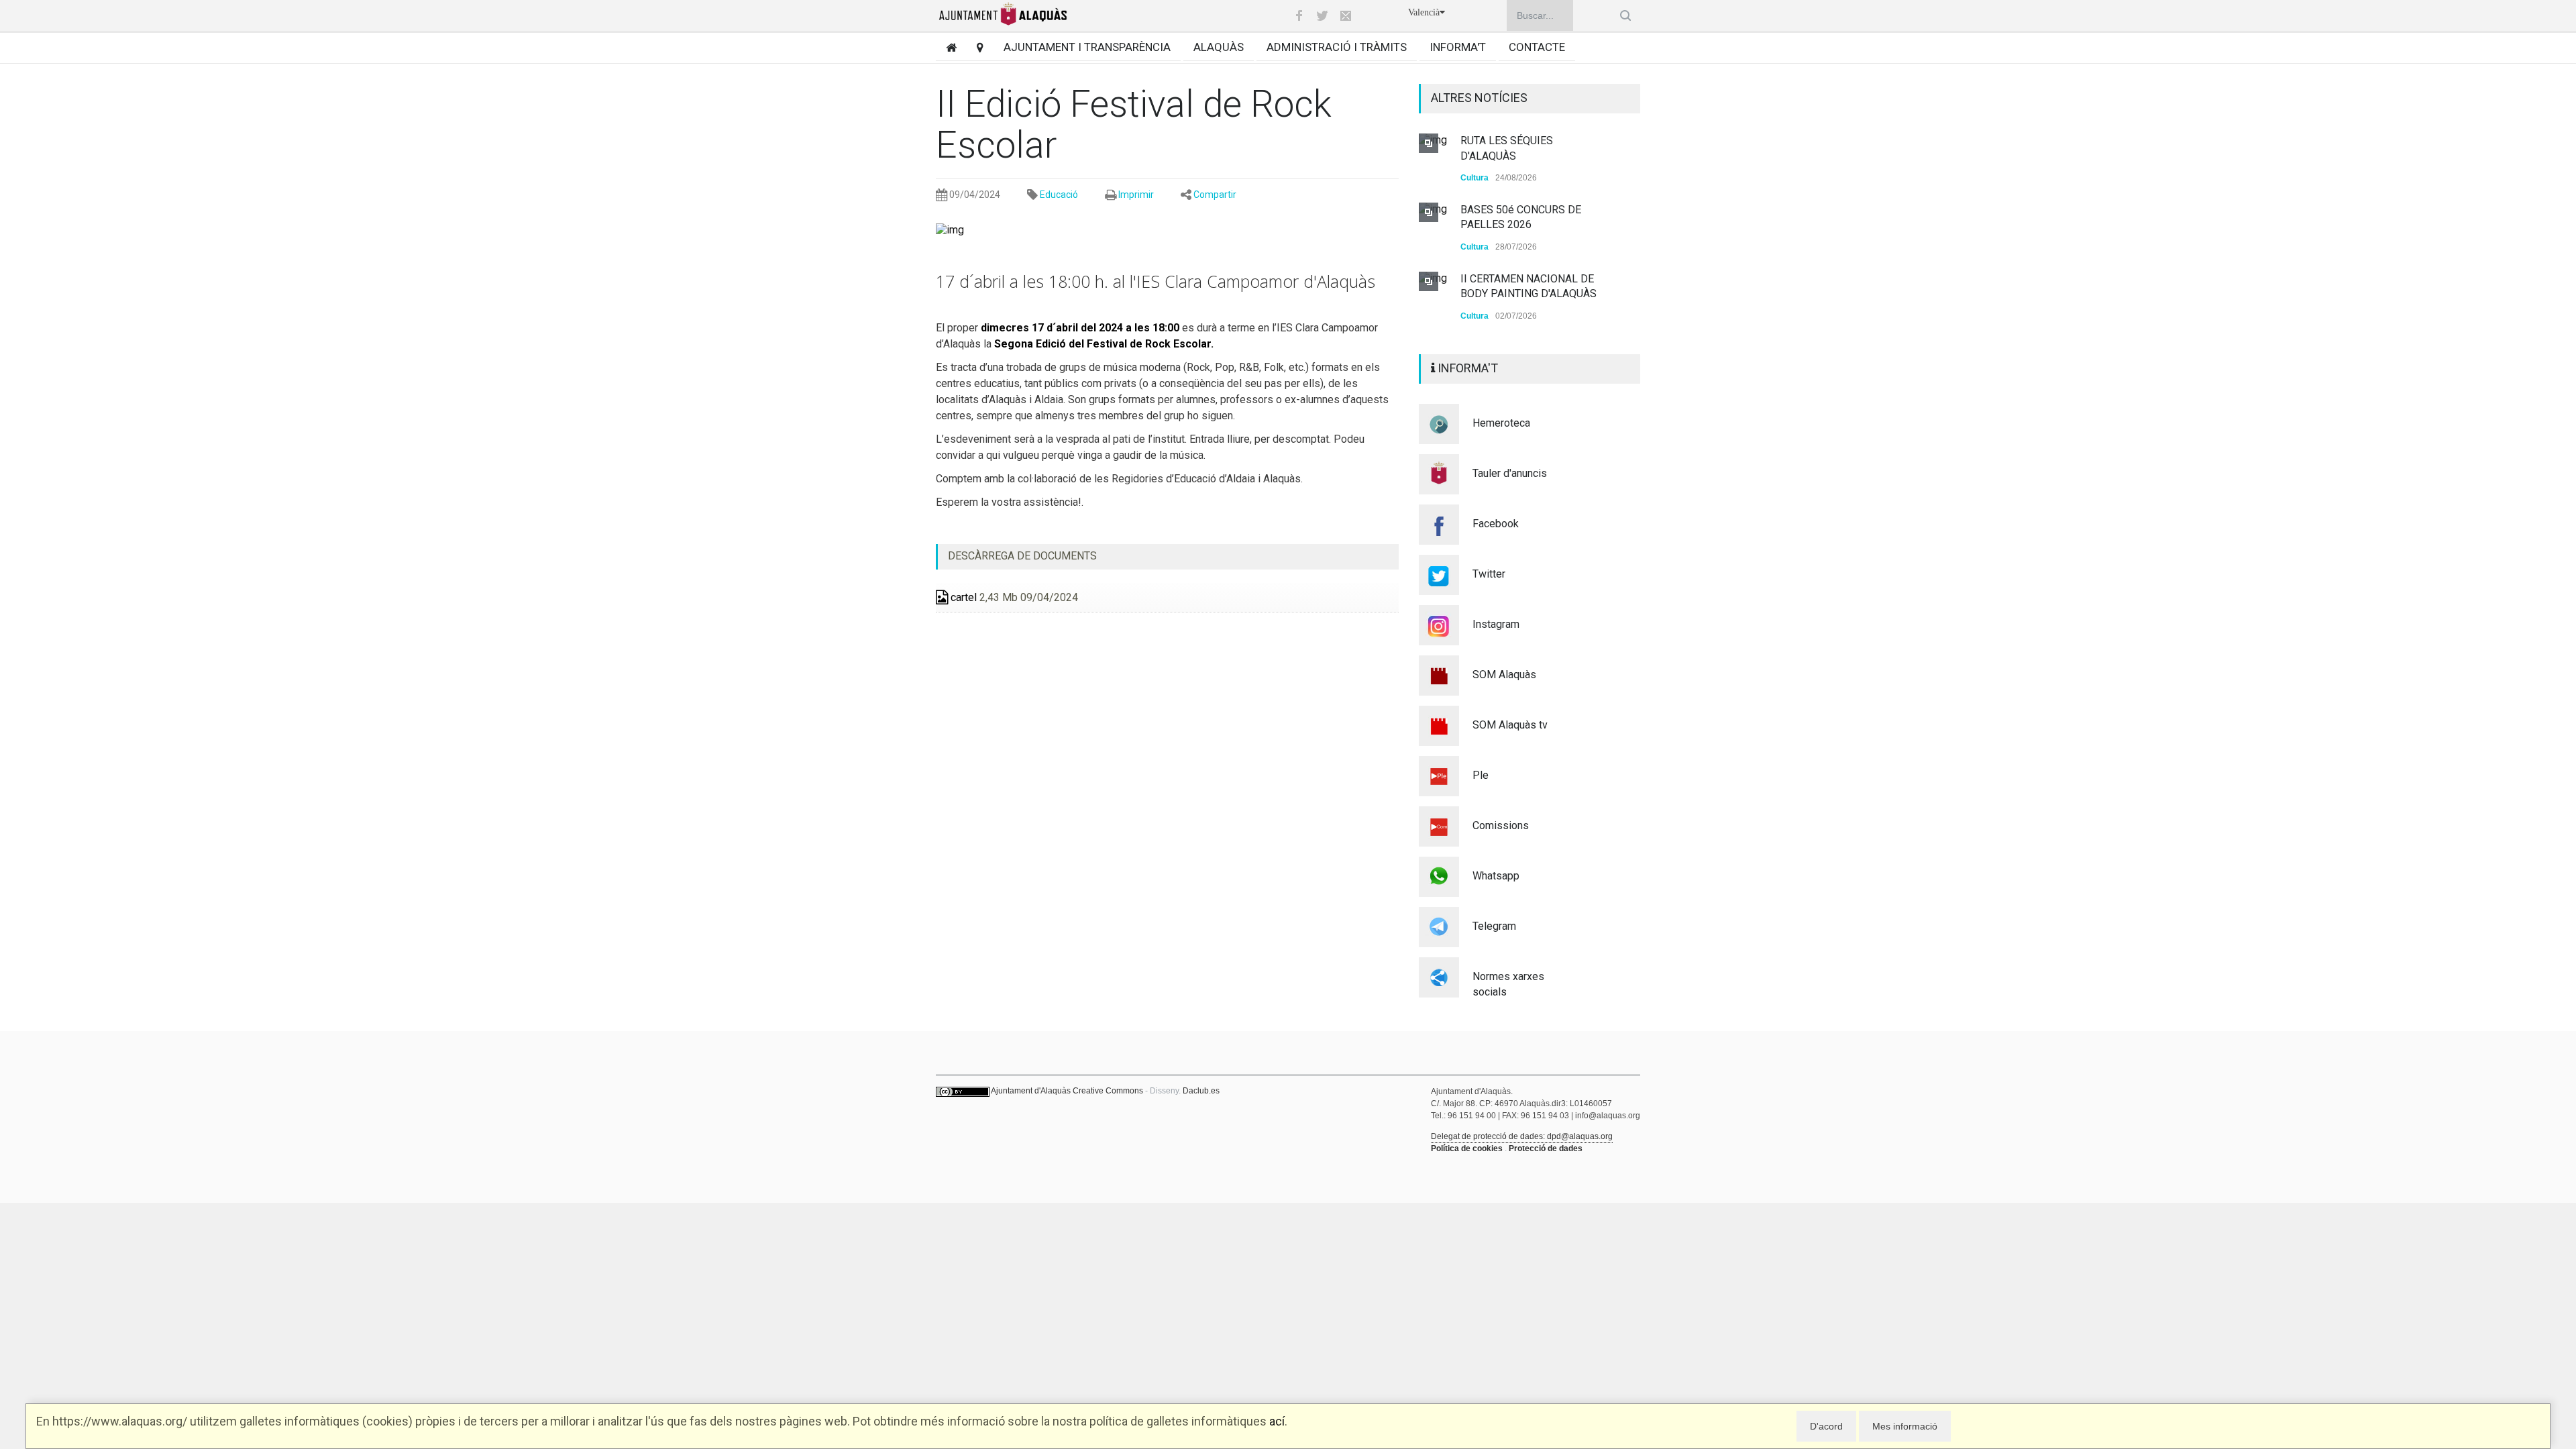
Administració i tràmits (1337, 47)
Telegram (1494, 941)
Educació (1059, 195)
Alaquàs (1219, 47)
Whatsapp (1496, 891)
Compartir (1215, 195)
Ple (1481, 790)
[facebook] (1299, 15)
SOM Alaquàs (1504, 689)
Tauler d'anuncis (1510, 488)
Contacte (1537, 47)
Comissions (1501, 840)
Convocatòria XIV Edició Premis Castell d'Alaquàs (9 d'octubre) (1525, 294)
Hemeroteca (1501, 438)
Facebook (1496, 538)
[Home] (946, 47)
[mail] (1346, 15)
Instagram (1496, 639)
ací (1277, 1421)
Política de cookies (1467, 1163)
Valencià (1424, 12)
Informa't (1458, 47)
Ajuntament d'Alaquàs (1031, 1106)
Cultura (1474, 178)
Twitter (1489, 589)
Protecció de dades (1546, 1163)
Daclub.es (1201, 1106)
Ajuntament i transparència (1087, 47)
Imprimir (1136, 195)
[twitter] (1322, 15)
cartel (962, 597)
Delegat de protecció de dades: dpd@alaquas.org (1522, 1151)
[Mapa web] (975, 47)
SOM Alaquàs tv (1510, 740)
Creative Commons (1108, 1106)
